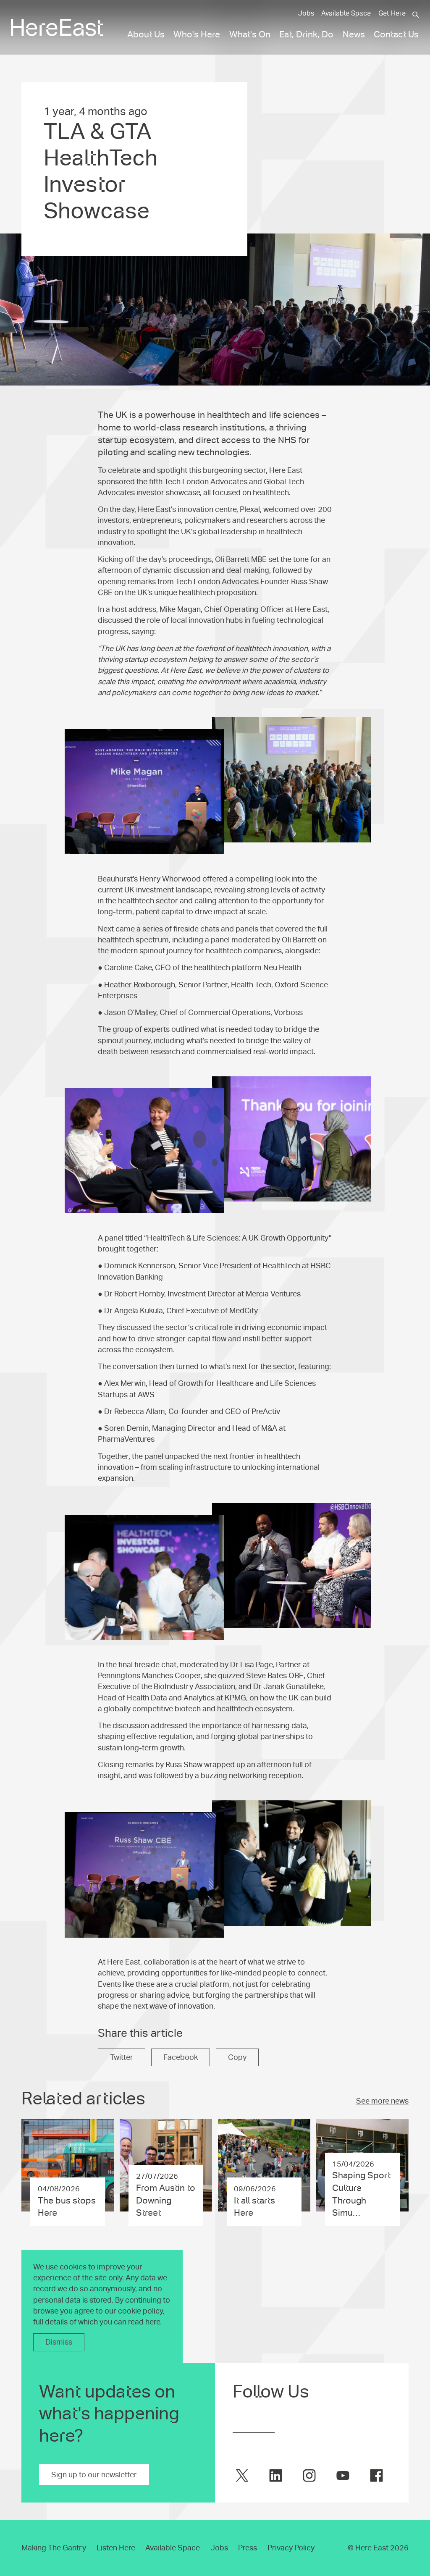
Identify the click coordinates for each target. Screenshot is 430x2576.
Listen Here (116, 2548)
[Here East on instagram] (309, 2475)
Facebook (181, 2057)
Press (248, 2548)
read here (144, 2322)
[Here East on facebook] (376, 2475)
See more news (382, 2101)
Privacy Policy (291, 2548)
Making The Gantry (54, 2548)
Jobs (306, 13)
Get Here (392, 13)
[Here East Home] (57, 28)
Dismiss (59, 2342)
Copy (237, 2057)
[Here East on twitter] (242, 2475)
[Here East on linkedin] (276, 2475)
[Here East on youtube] (343, 2475)
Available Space (346, 13)
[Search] (416, 15)
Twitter (122, 2057)
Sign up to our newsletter (94, 2475)
